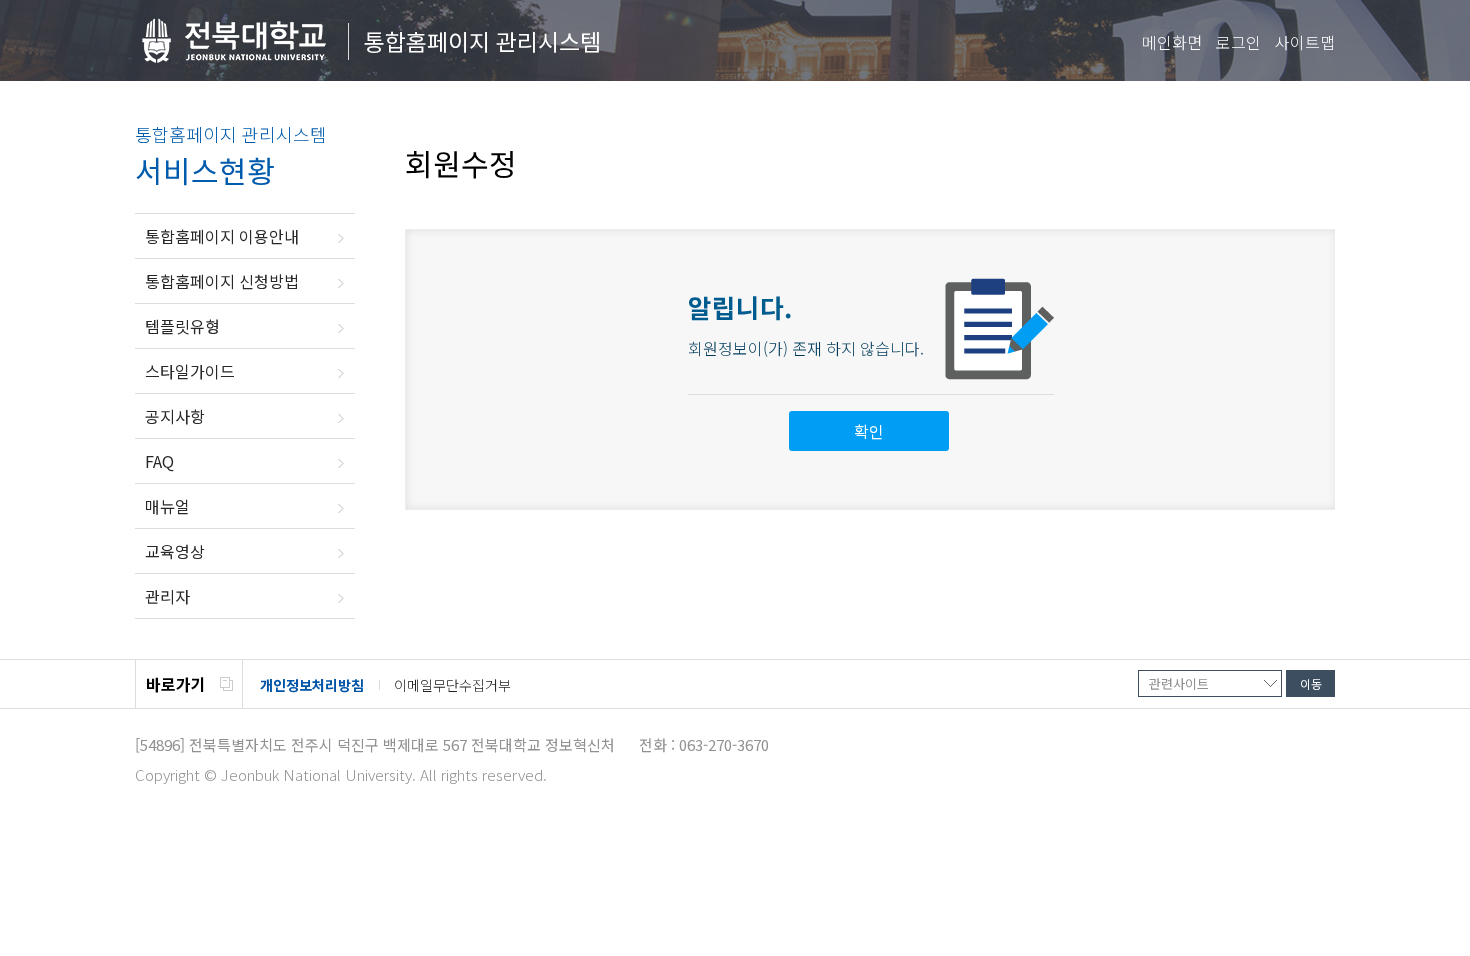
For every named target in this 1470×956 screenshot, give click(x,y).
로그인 (1238, 42)
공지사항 (175, 416)
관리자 (167, 596)
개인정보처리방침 (312, 685)
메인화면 (1172, 42)
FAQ (159, 461)
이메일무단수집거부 (452, 685)
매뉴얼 (167, 506)
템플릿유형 (182, 326)
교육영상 (175, 551)
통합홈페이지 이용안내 (222, 236)
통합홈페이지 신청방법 (222, 281)
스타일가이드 (190, 371)
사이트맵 (1305, 42)
